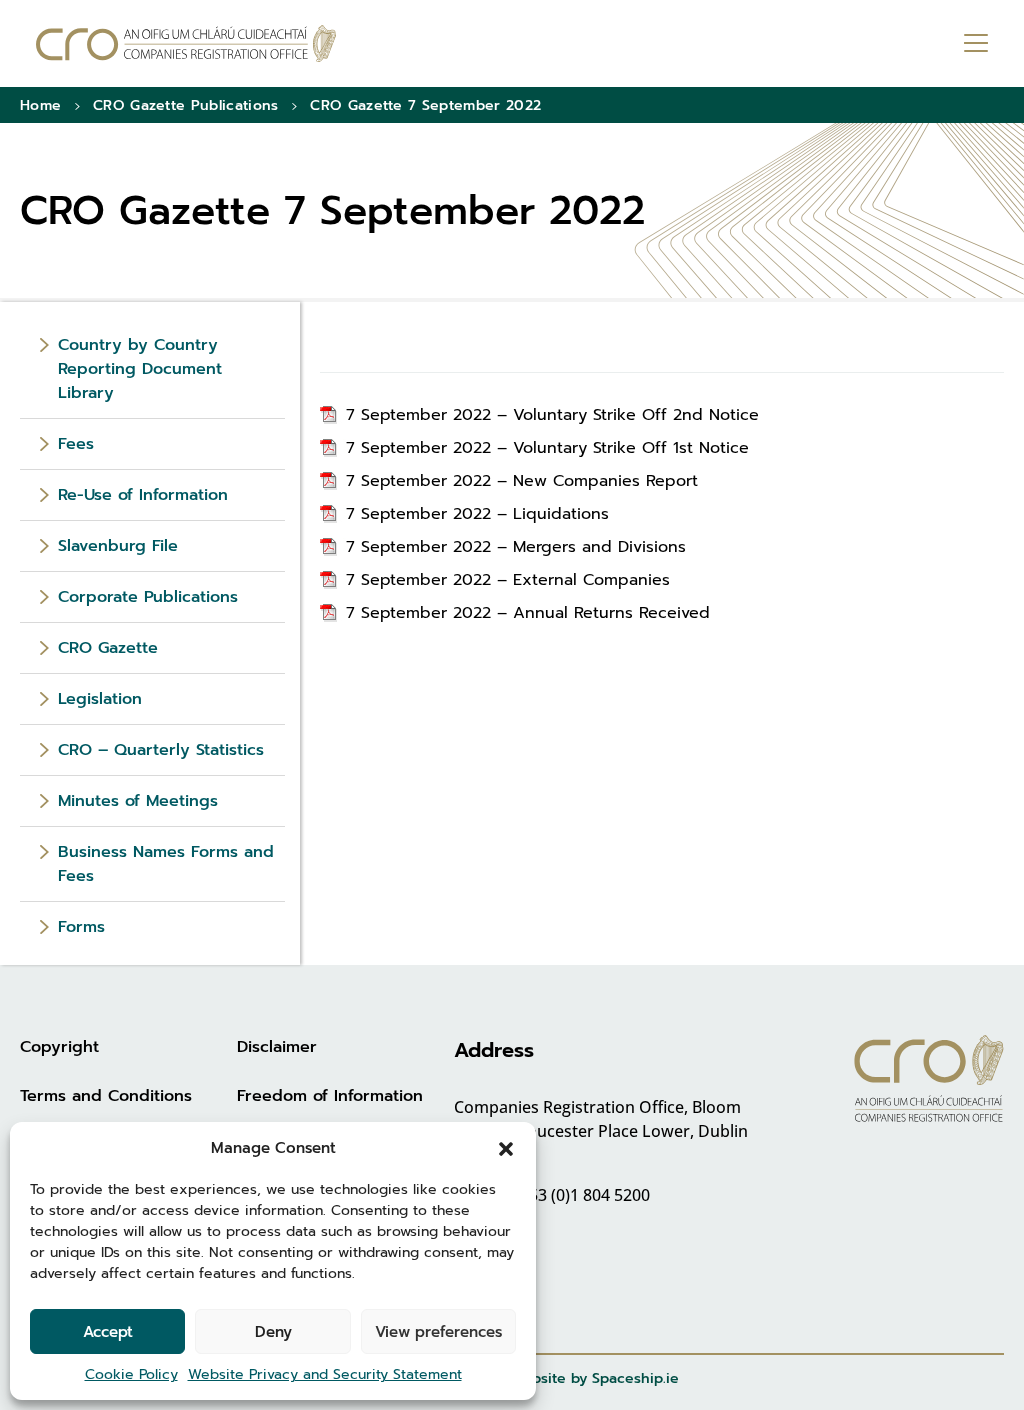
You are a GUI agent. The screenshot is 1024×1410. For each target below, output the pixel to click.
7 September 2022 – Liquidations (477, 514)
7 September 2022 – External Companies (508, 580)
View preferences (438, 1332)
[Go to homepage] (186, 43)
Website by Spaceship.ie (594, 1378)
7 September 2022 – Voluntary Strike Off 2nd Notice (552, 415)
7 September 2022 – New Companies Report (522, 481)
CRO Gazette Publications (186, 105)
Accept (108, 1332)
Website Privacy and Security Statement (325, 1374)
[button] (506, 1148)
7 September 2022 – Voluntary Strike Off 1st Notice (547, 448)
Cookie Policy (131, 1374)
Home (40, 105)
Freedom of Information (330, 1096)
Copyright (59, 1047)
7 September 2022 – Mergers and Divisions (516, 547)
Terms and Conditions (106, 1096)
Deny (273, 1332)
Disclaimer (277, 1047)
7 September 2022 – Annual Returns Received (528, 613)
